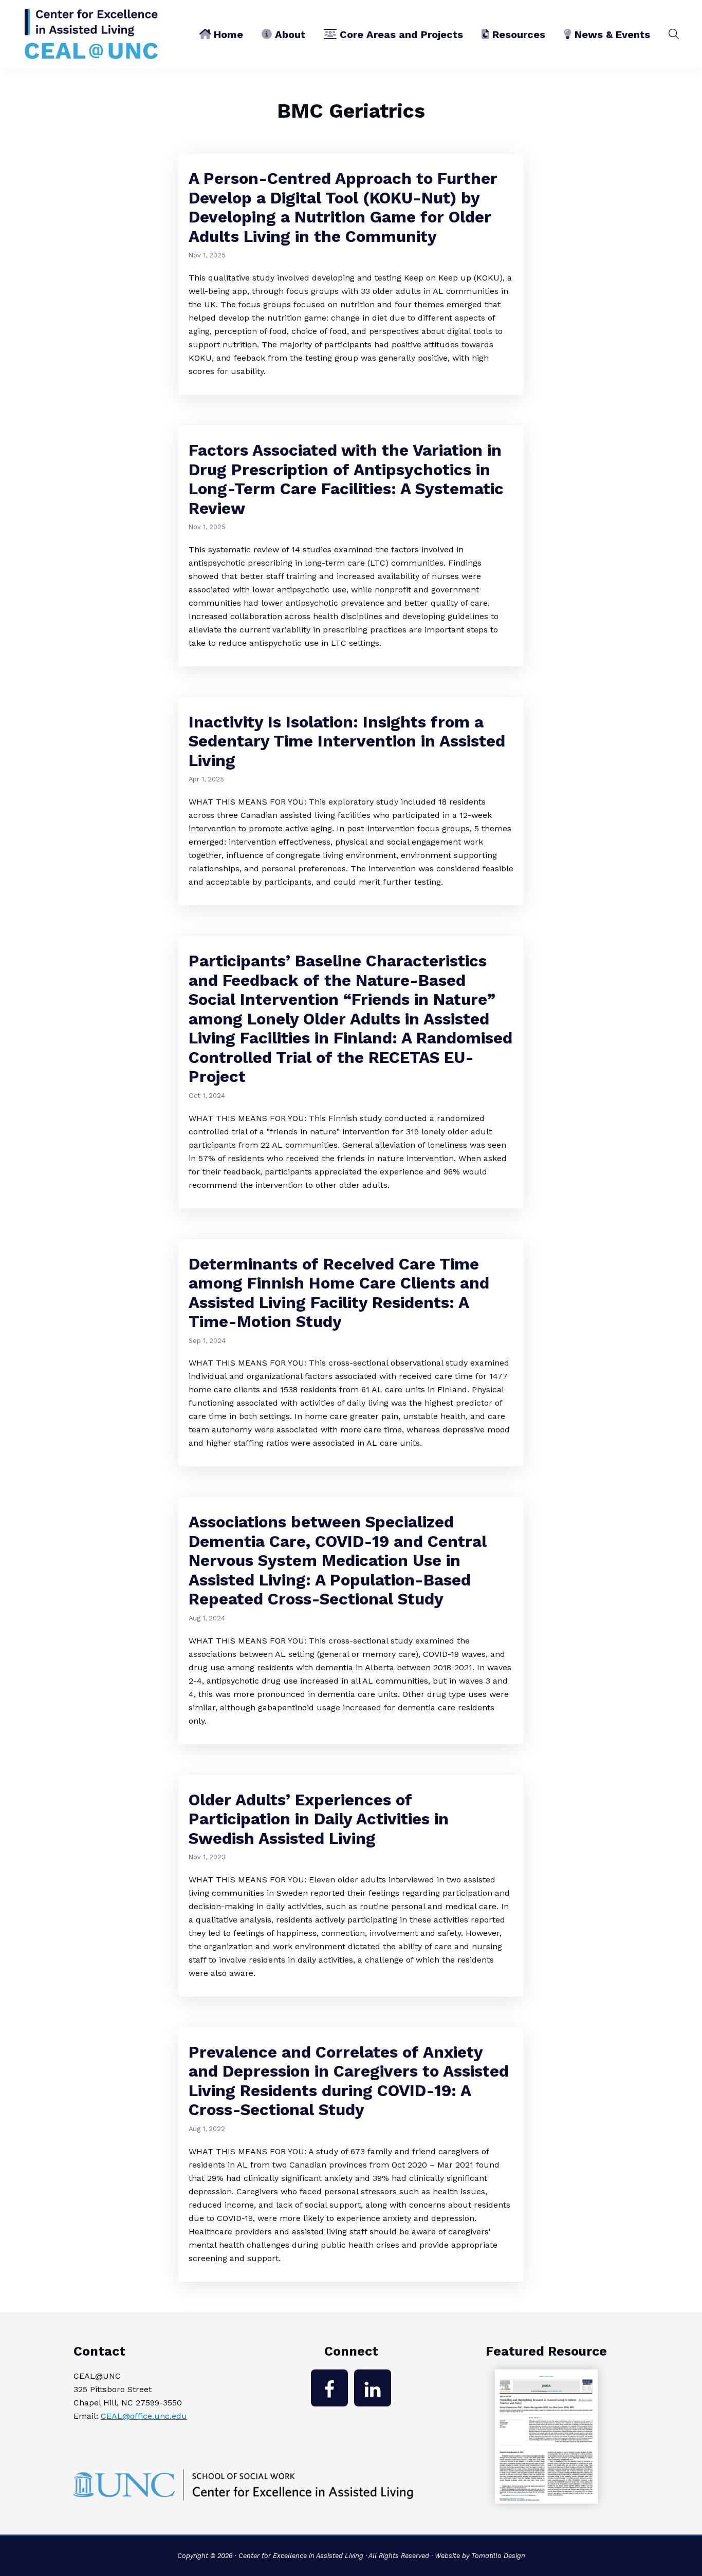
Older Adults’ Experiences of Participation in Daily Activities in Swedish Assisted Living (319, 1819)
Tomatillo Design (498, 2556)
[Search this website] (674, 34)
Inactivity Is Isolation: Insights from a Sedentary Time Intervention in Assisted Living (347, 741)
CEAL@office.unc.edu (144, 2416)
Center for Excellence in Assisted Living (301, 2556)
